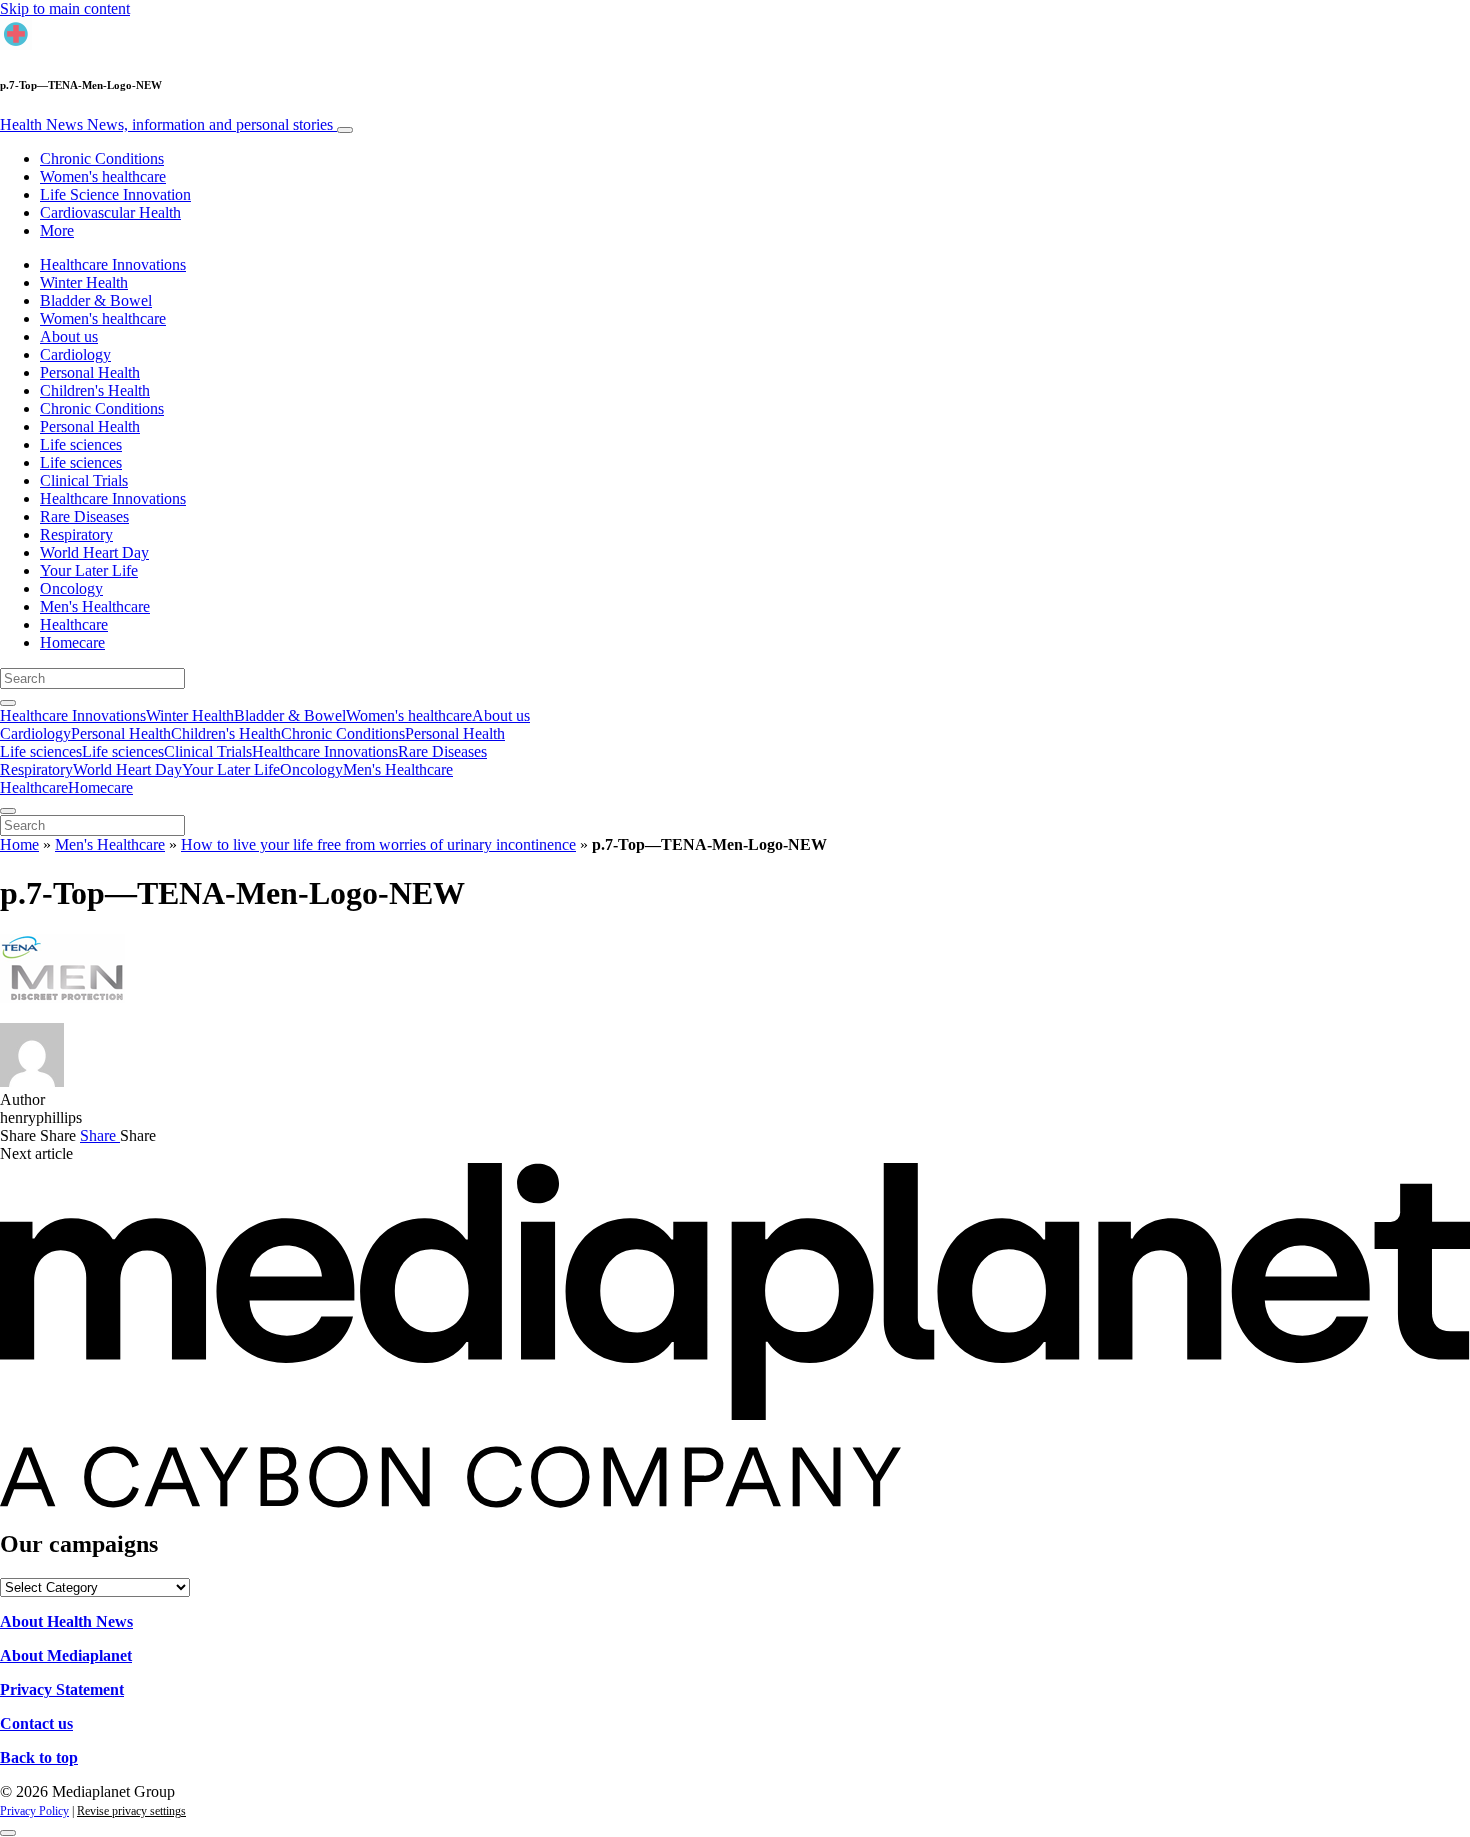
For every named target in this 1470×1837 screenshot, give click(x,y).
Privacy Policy (34, 1811)
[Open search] (8, 703)
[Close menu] (8, 811)
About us (69, 336)
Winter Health (84, 282)
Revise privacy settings (131, 1811)
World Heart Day (94, 552)
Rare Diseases (84, 516)
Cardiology (75, 354)
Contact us (36, 1723)
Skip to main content (65, 8)
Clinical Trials (84, 480)
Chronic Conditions (102, 158)
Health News (166, 124)
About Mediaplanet (66, 1655)
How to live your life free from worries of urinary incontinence (378, 844)
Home (19, 844)
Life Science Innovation (115, 194)
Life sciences (81, 444)
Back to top (39, 1757)
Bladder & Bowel (96, 300)
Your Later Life (89, 570)
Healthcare (74, 624)
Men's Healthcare (95, 606)
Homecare (72, 642)
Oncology (71, 588)
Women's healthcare (103, 176)
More (57, 230)
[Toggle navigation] (345, 130)
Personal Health (90, 372)
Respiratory (76, 534)
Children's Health (95, 390)
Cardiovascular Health (110, 212)
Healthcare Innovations (113, 264)
